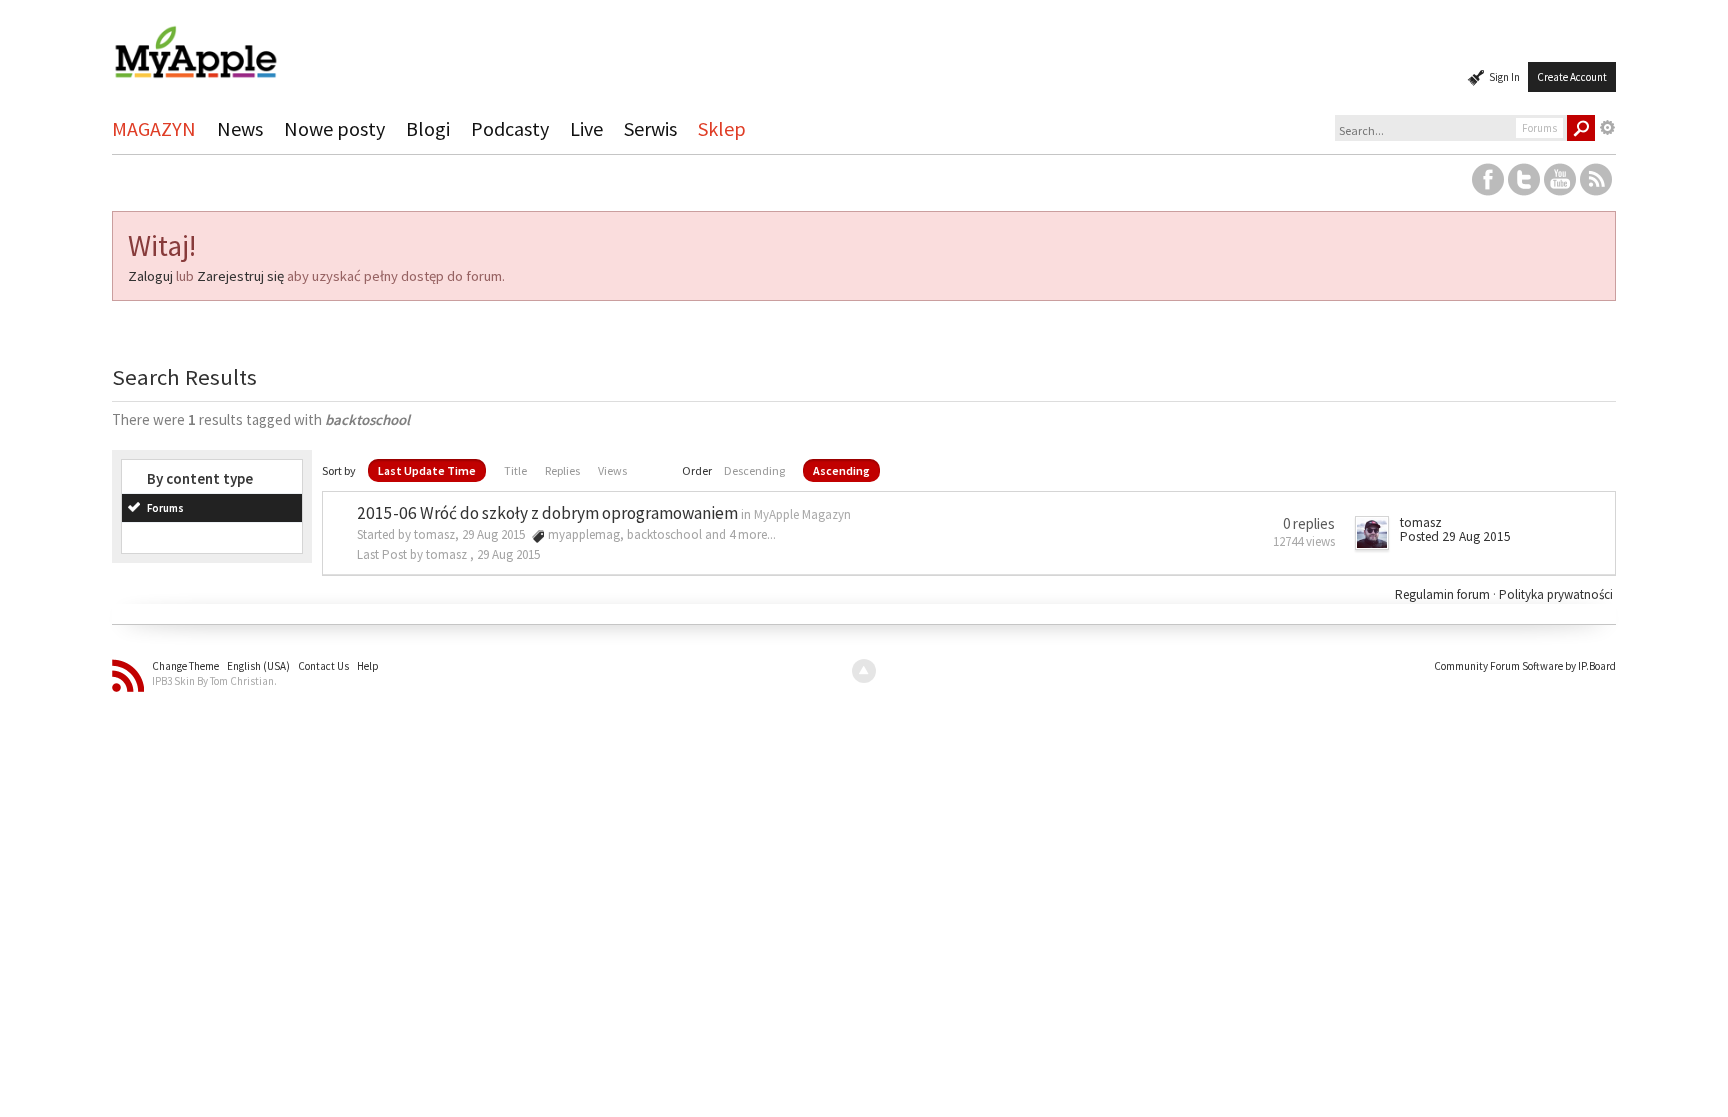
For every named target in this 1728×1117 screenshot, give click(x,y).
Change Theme (185, 666)
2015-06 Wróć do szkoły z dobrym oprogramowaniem (547, 513)
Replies (562, 470)
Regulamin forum (1444, 594)
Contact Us (323, 666)
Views (612, 470)
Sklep (722, 128)
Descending (754, 470)
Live (586, 128)
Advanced (1608, 128)
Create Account (1572, 77)
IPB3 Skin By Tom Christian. (214, 681)
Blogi (428, 128)
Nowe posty (334, 128)
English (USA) (258, 666)
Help (368, 666)
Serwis (650, 128)
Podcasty (510, 128)
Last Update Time (427, 470)
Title (515, 470)
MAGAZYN (154, 128)
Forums (165, 508)
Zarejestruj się (240, 276)
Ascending (841, 470)
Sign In (1504, 77)
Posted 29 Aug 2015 (1455, 536)
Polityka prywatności (1556, 594)
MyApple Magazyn (802, 514)
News (240, 128)
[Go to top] (864, 671)
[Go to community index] (195, 43)
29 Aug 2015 (508, 554)
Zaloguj (150, 276)
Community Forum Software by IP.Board (1525, 666)
